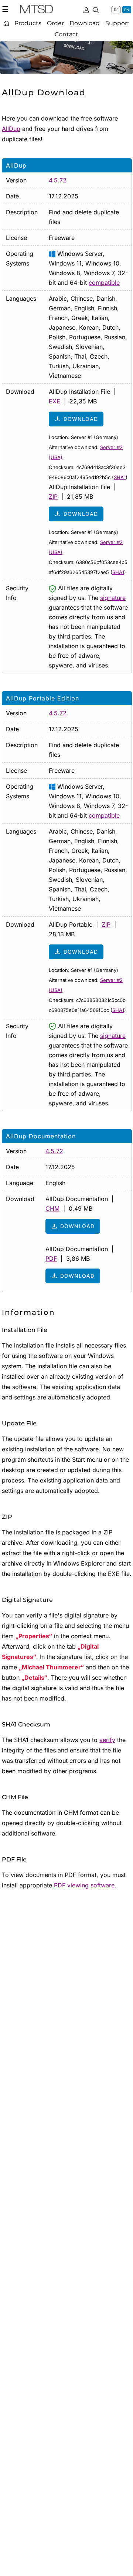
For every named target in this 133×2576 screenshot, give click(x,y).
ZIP (53, 497)
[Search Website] (96, 9)
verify (107, 1740)
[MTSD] (37, 10)
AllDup (11, 129)
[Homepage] (6, 23)
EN (127, 10)
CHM (52, 1208)
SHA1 (120, 477)
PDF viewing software (84, 1885)
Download (81, 419)
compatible (104, 283)
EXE (54, 401)
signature (113, 598)
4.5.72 (58, 180)
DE (116, 10)
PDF (51, 1259)
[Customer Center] (86, 9)
